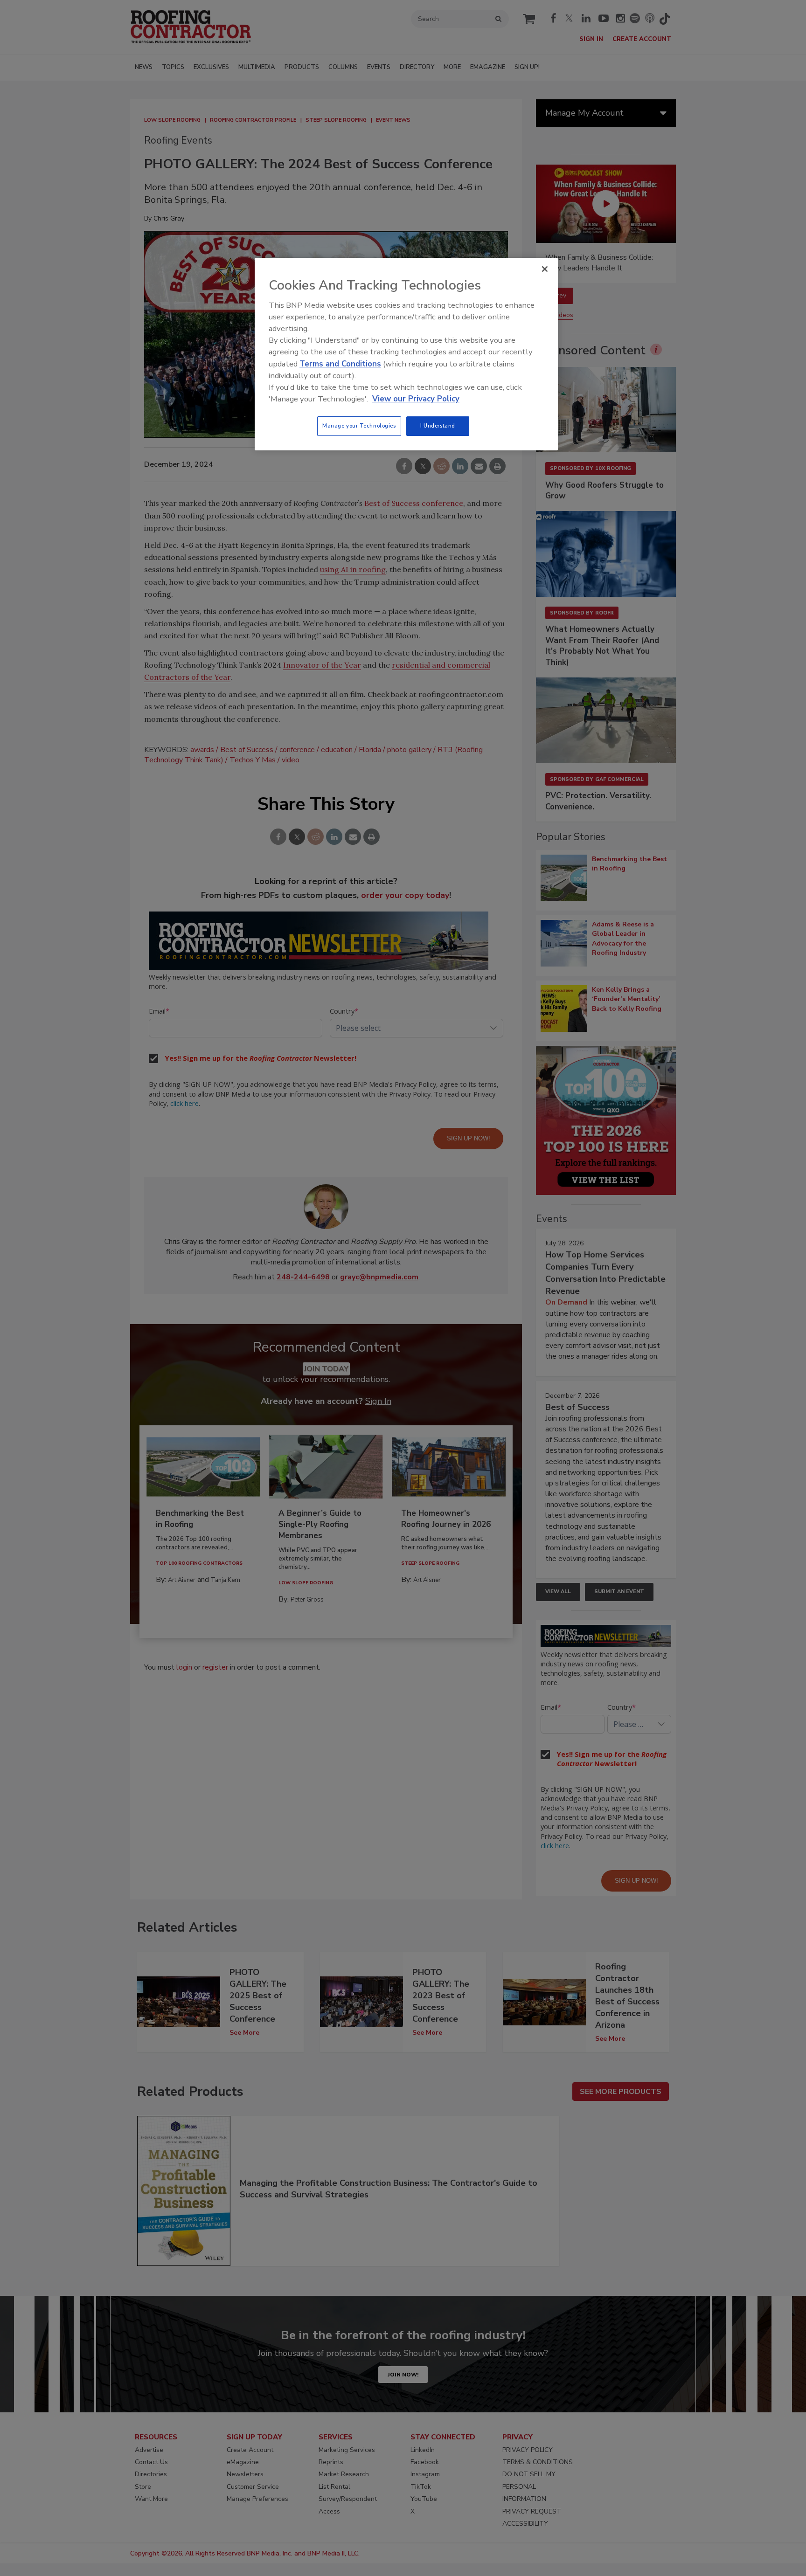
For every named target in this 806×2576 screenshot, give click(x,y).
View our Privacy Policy (416, 399)
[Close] (545, 269)
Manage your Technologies (359, 426)
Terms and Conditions (340, 364)
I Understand (438, 426)
